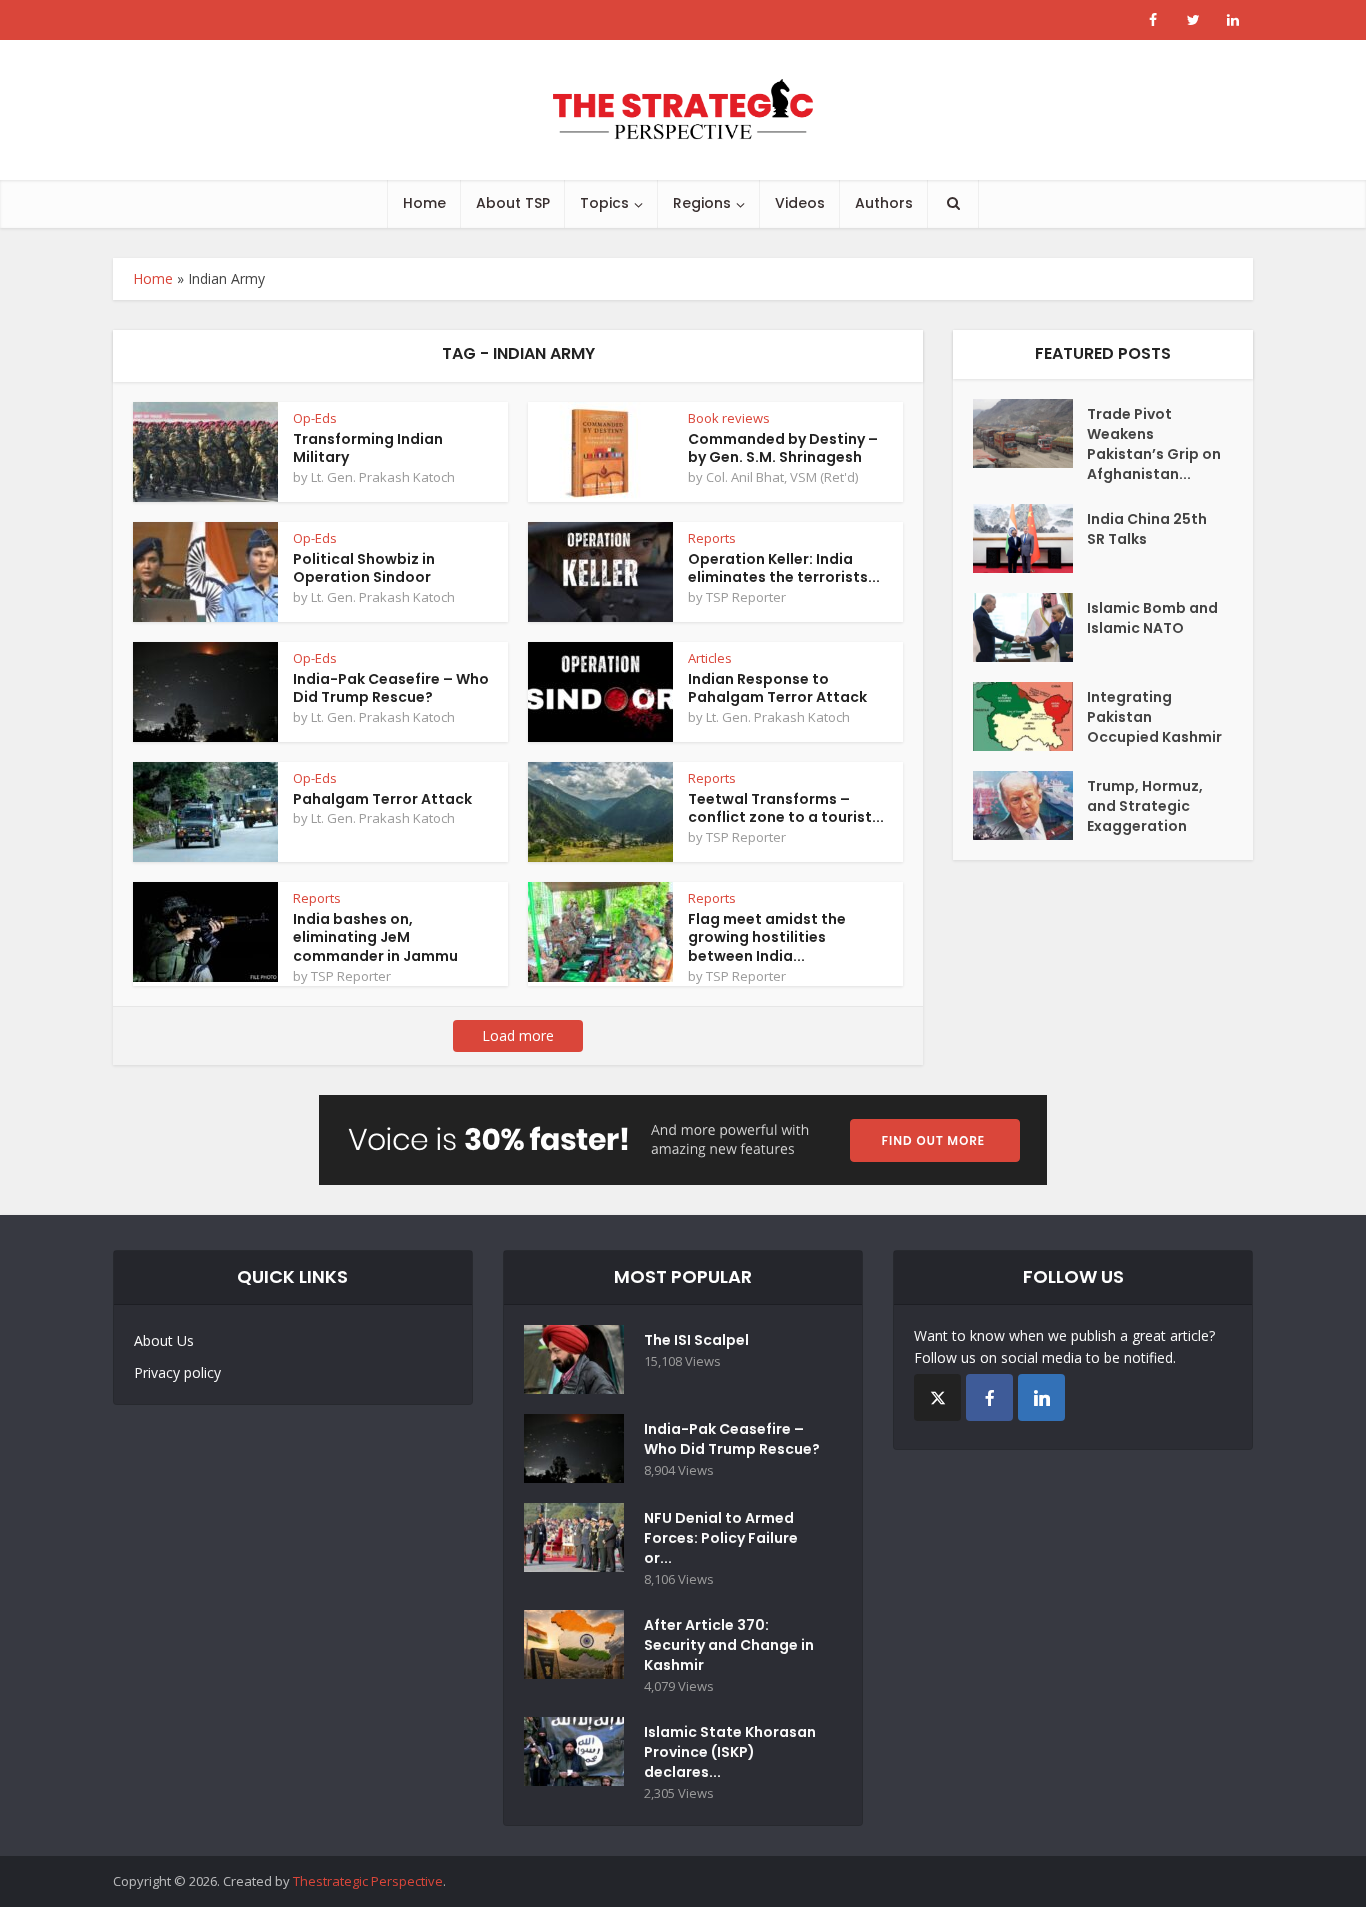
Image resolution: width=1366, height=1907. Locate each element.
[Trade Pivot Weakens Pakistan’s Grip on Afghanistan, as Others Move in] (1030, 433)
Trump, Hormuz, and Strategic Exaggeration (1145, 806)
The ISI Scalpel (696, 1340)
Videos (800, 203)
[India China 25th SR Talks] (1030, 538)
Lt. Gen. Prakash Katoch (383, 477)
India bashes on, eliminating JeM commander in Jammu (375, 938)
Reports (712, 538)
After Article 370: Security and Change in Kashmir (729, 1645)
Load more (518, 1035)
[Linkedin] (1041, 1397)
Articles (710, 658)
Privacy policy (177, 1372)
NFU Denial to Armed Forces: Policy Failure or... (721, 1538)
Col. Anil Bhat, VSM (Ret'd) (782, 477)
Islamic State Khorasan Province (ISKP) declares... (730, 1752)
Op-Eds (315, 418)
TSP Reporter (746, 597)
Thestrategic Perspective (368, 1881)
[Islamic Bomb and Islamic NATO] (1030, 627)
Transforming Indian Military (368, 448)
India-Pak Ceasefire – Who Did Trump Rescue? (391, 688)
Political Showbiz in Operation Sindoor (364, 568)
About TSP (513, 203)
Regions (702, 203)
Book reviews (729, 418)
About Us (164, 1340)
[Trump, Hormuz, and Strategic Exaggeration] (1030, 805)
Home (424, 203)
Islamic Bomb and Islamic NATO (1152, 618)
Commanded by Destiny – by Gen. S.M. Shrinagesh (783, 448)
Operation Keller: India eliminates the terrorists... (784, 568)
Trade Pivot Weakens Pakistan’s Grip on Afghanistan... (1154, 444)
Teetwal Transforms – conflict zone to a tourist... (786, 808)
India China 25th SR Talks (1147, 529)
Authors (884, 203)
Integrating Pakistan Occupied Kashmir (1154, 717)
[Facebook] (989, 1397)
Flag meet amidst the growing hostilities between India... (767, 938)
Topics (604, 203)
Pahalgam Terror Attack (382, 799)
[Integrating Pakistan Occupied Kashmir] (1030, 716)
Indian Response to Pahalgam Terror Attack (777, 688)
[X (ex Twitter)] (937, 1397)
